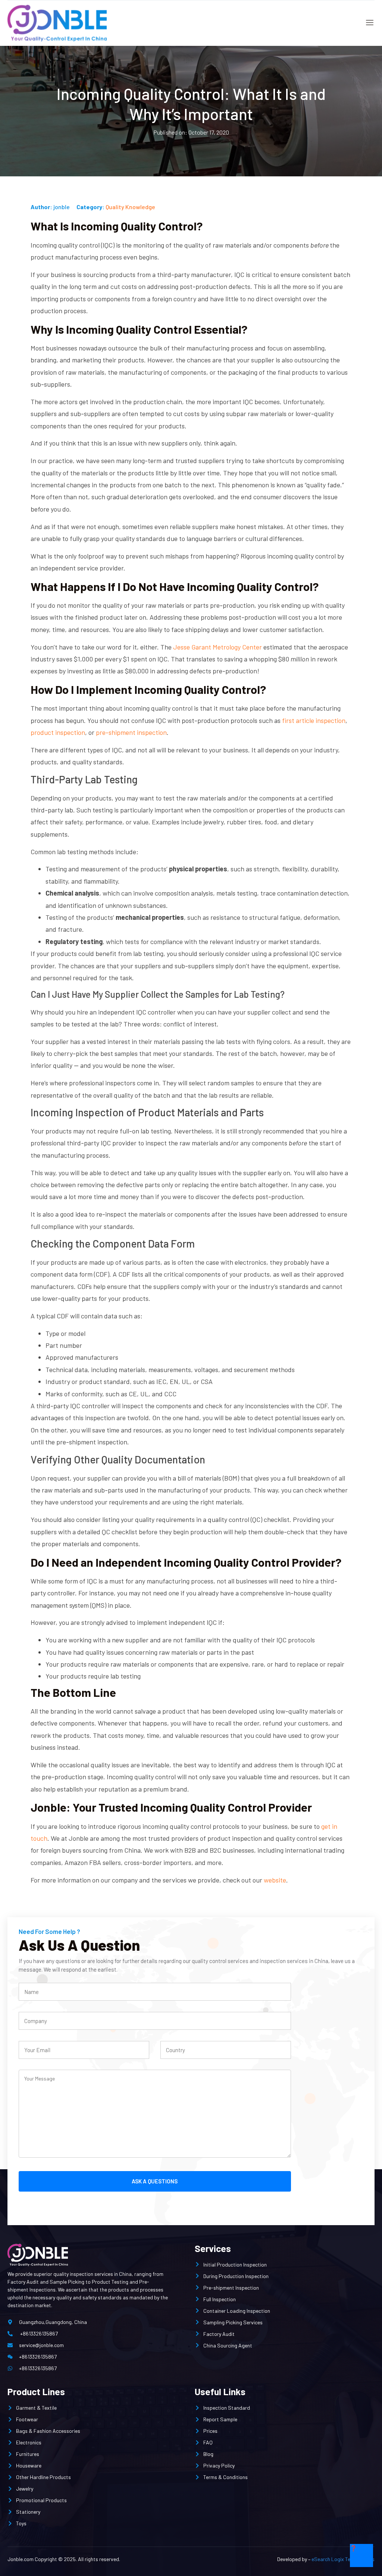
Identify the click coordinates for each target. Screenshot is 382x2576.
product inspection (58, 732)
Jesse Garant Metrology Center (217, 647)
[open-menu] (368, 23)
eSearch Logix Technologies (343, 2559)
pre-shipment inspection (131, 732)
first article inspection (314, 720)
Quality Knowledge (130, 207)
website (275, 1880)
